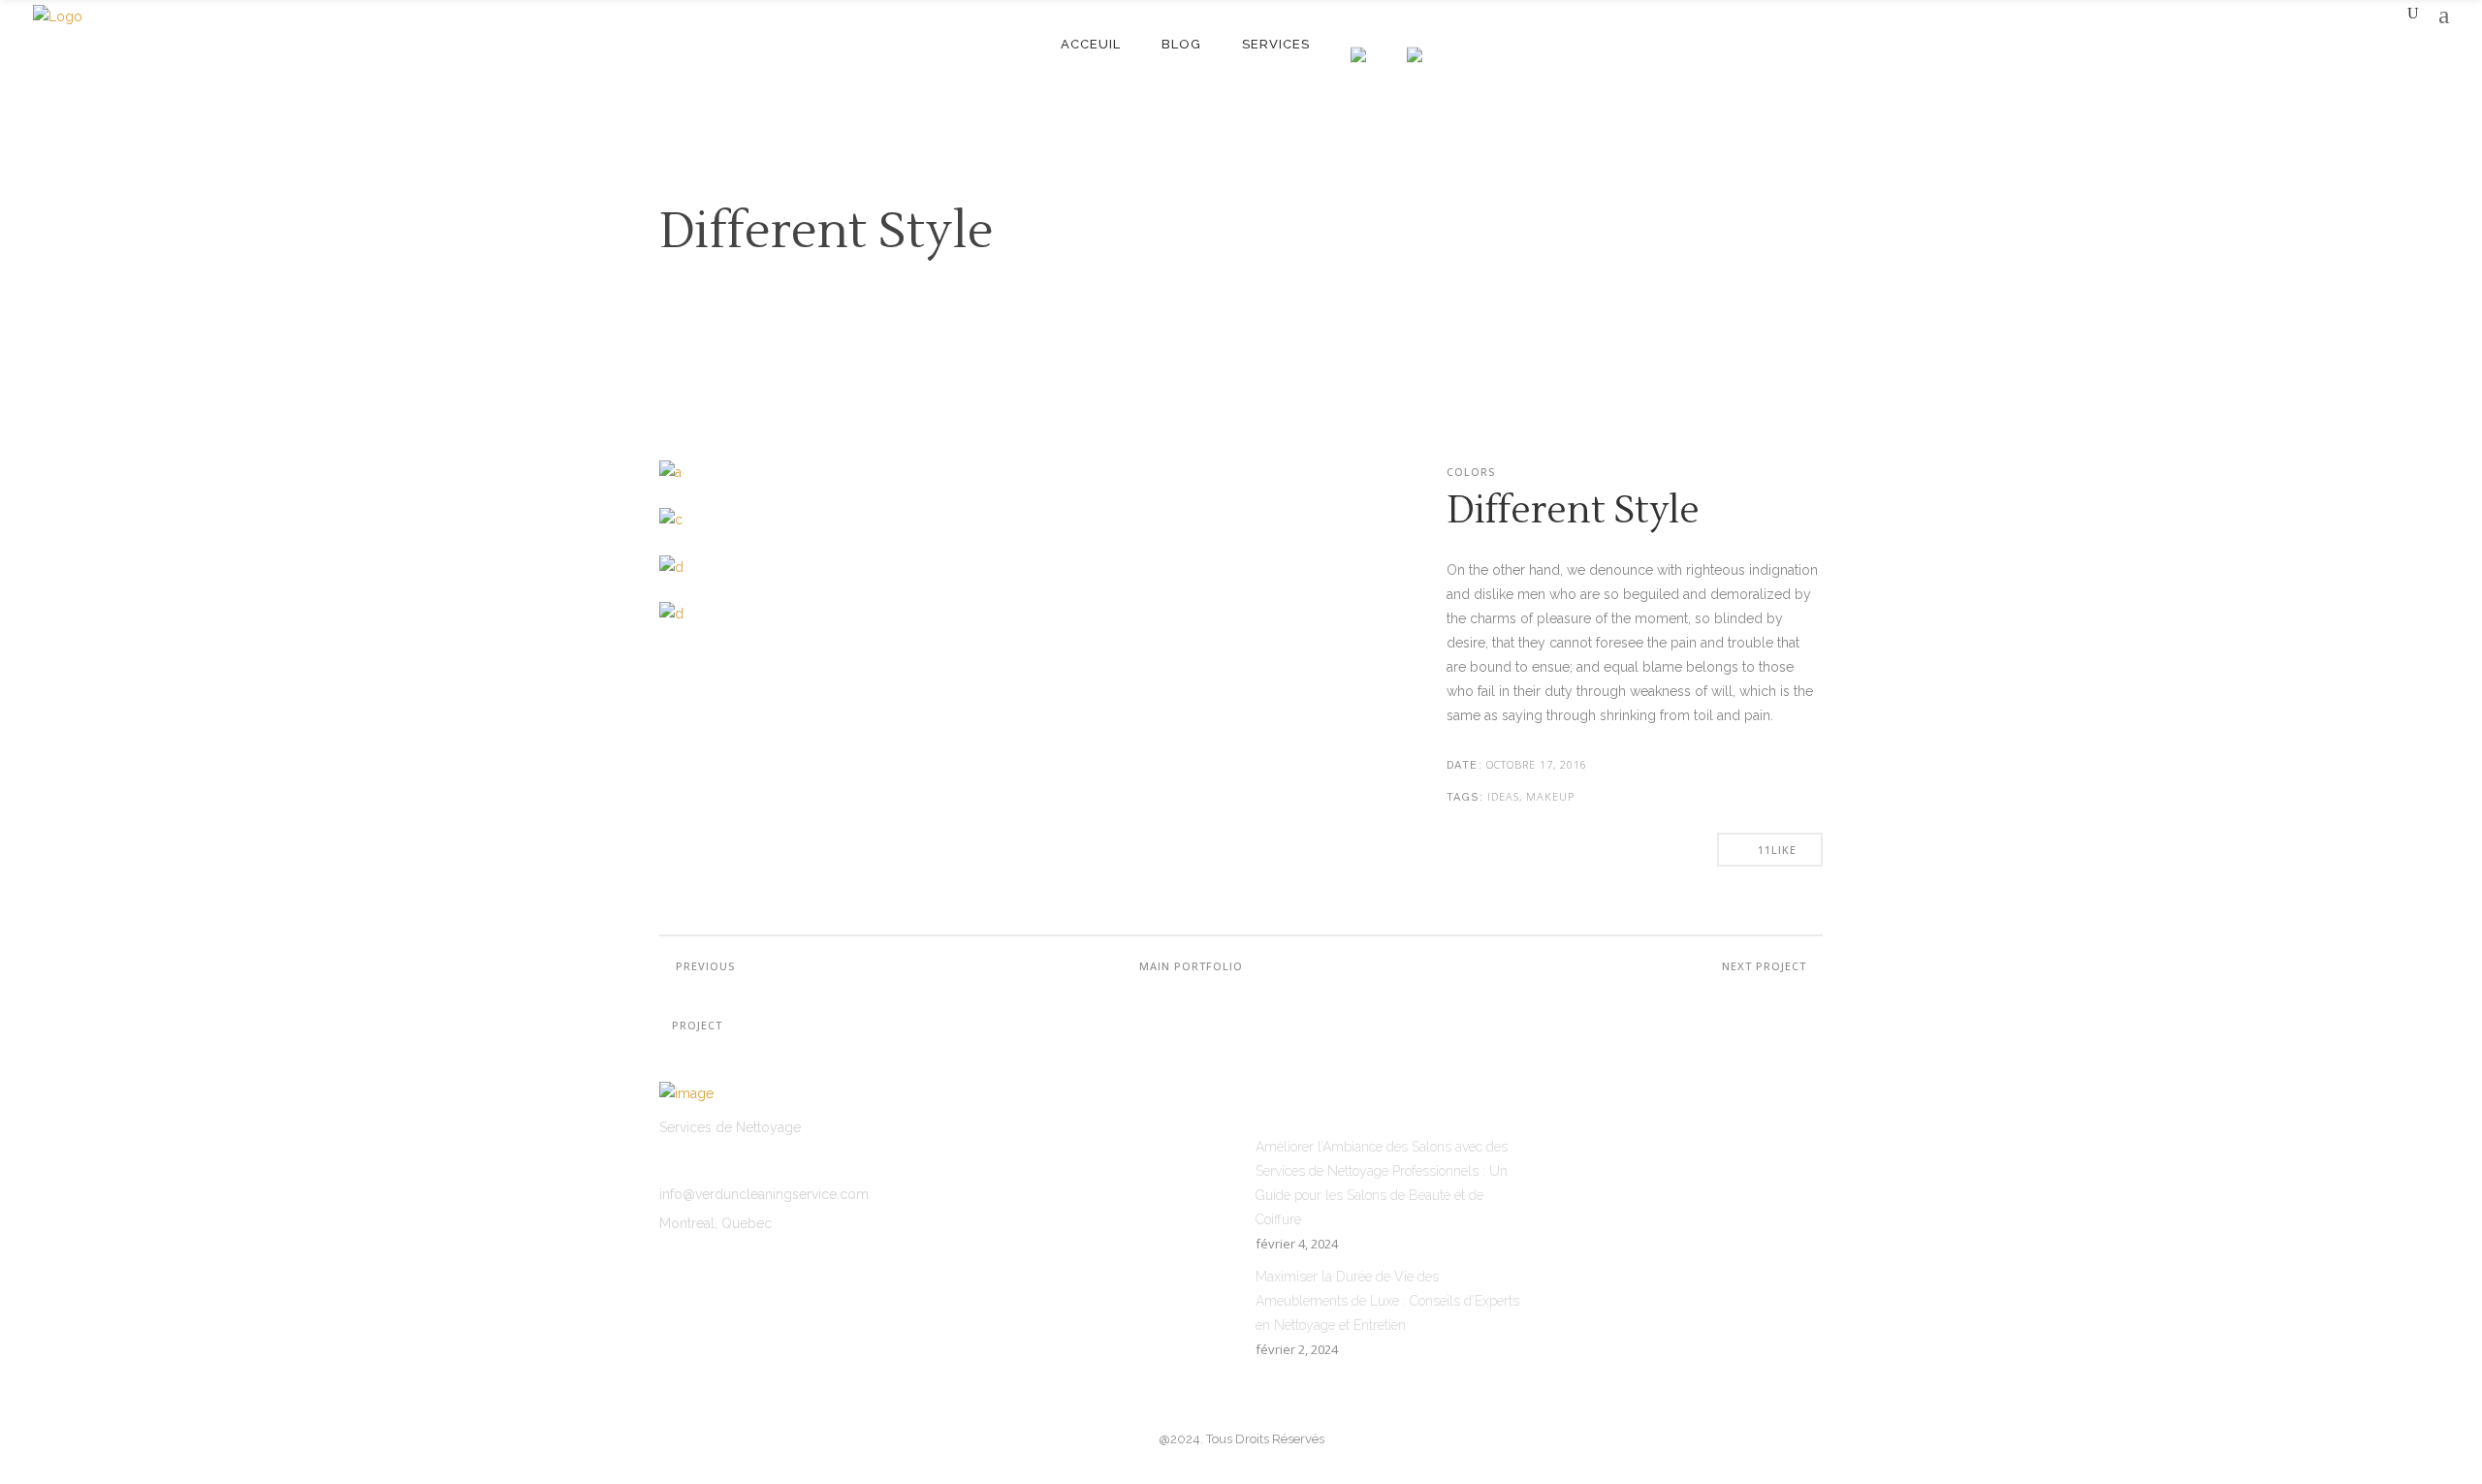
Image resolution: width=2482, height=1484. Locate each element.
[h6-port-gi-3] (1016, 483)
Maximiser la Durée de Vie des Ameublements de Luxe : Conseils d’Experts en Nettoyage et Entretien (1387, 1301)
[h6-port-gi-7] (832, 531)
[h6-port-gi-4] (832, 626)
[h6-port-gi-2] (832, 578)
